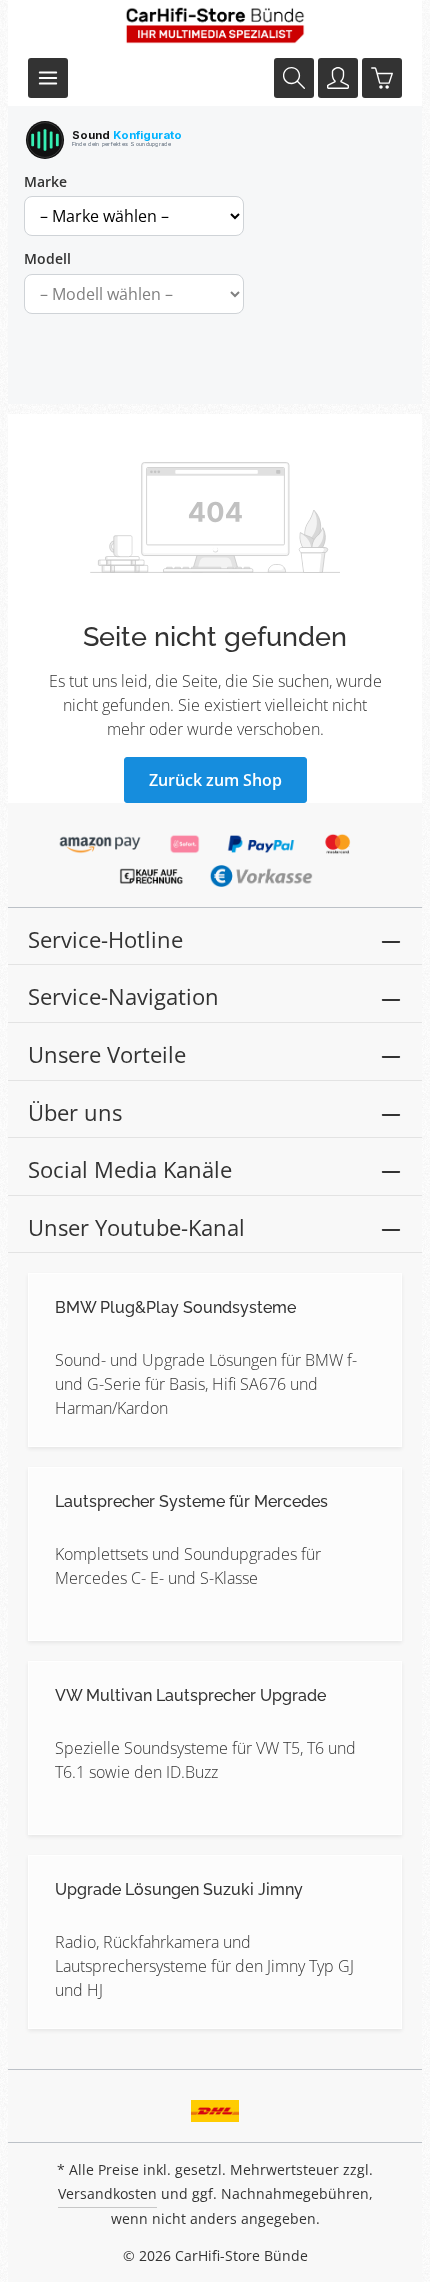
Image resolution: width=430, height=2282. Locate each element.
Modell (47, 258)
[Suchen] (294, 78)
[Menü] (48, 78)
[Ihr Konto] (338, 78)
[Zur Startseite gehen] (215, 25)
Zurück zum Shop (215, 780)
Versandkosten (107, 2193)
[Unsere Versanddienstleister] (215, 2104)
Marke (45, 181)
